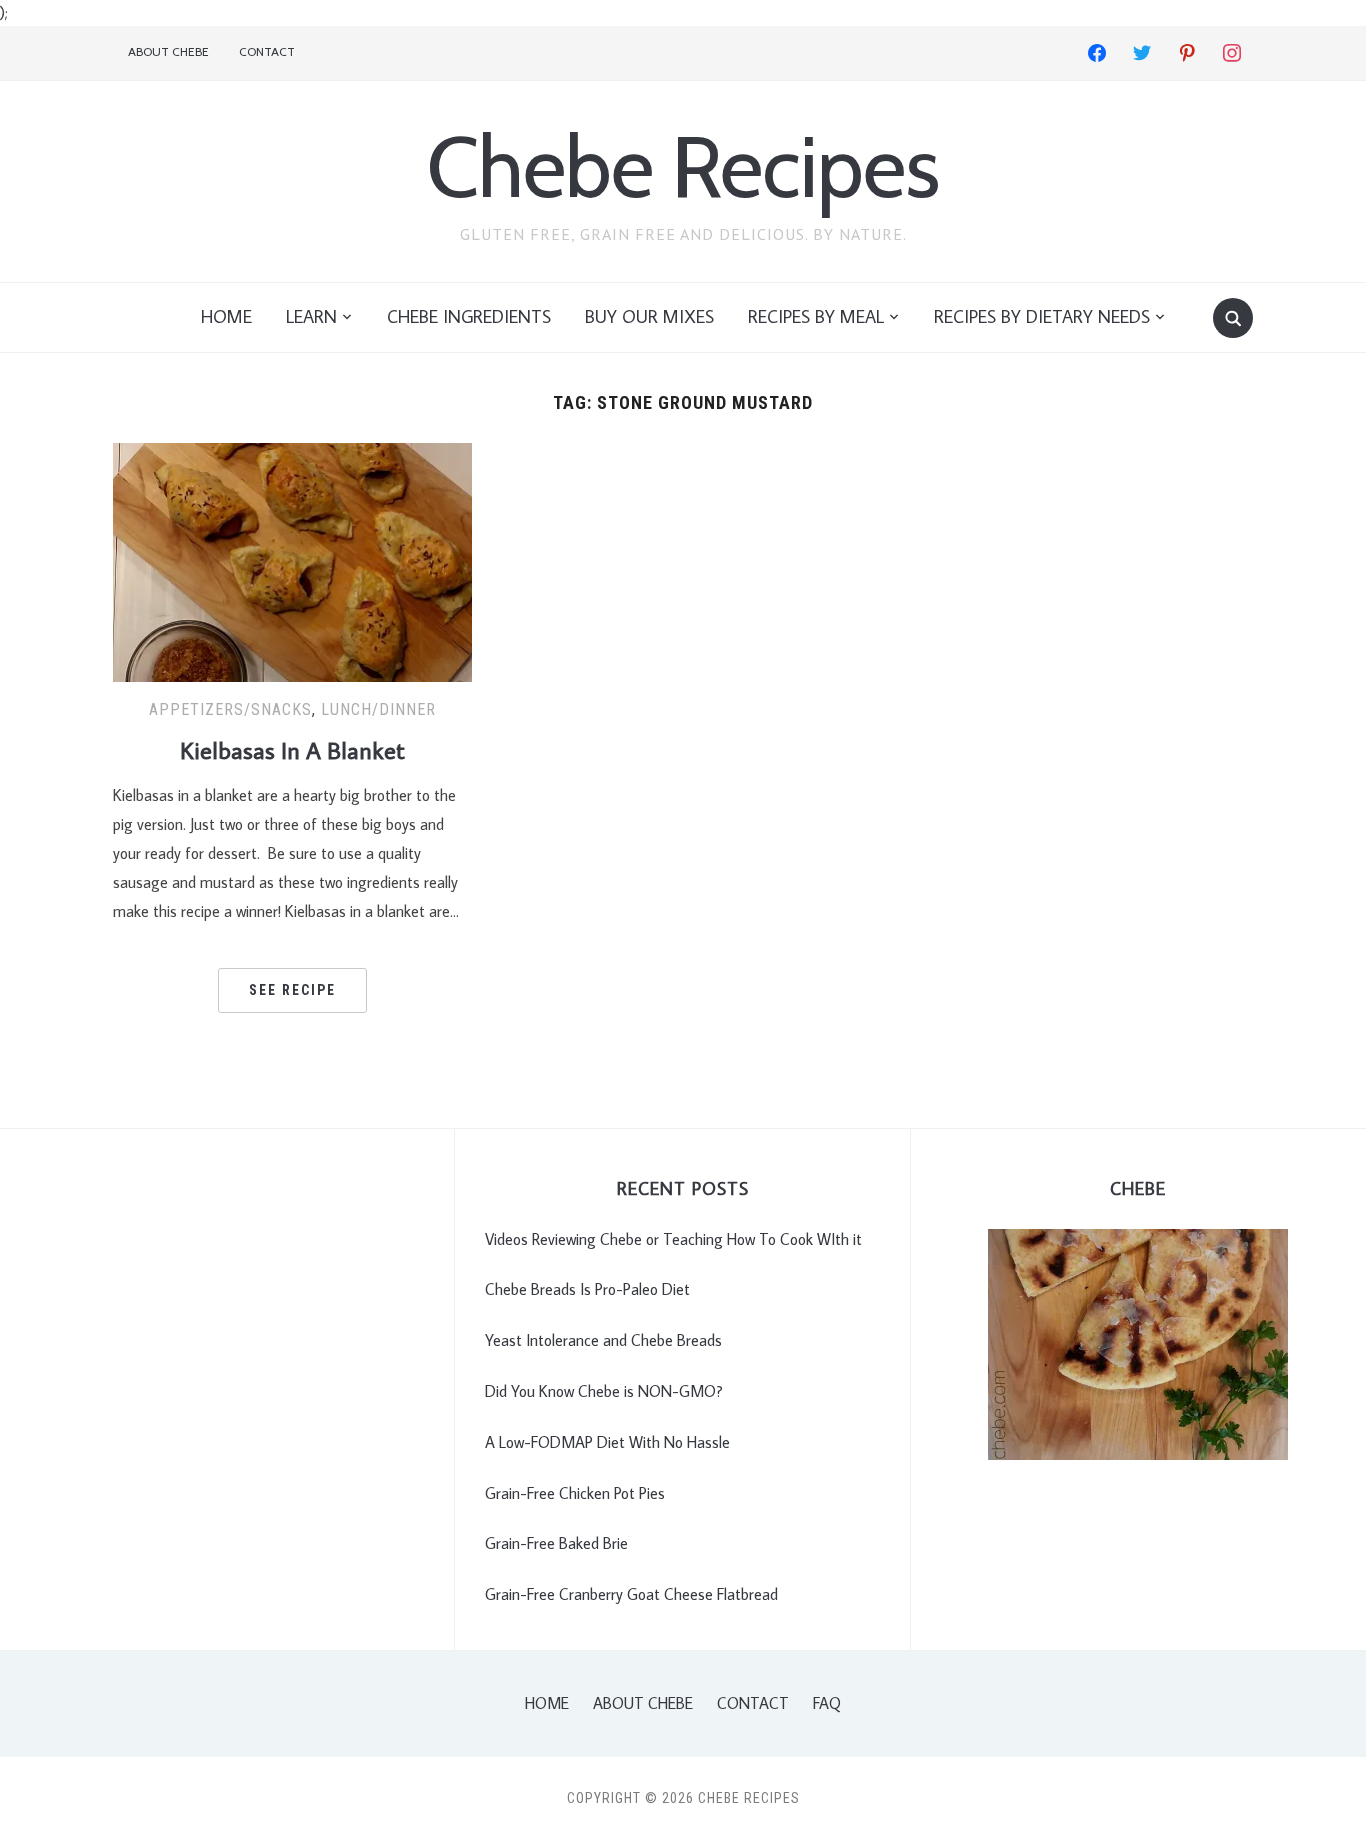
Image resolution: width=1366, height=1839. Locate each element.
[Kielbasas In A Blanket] (292, 560)
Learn (311, 316)
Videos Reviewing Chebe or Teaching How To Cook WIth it (673, 1239)
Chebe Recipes (683, 166)
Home (226, 316)
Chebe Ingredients (469, 316)
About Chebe (168, 51)
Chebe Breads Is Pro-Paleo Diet (587, 1289)
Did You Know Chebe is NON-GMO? (604, 1391)
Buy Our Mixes (649, 316)
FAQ (827, 1703)
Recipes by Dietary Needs (1042, 316)
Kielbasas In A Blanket (292, 749)
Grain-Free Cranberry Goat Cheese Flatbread (631, 1594)
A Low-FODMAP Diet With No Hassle (607, 1442)
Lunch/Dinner (378, 709)
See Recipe (292, 990)
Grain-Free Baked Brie (556, 1543)
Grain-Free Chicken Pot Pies (575, 1493)
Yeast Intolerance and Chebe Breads (603, 1340)
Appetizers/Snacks (230, 709)
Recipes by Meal (816, 316)
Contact (267, 51)
